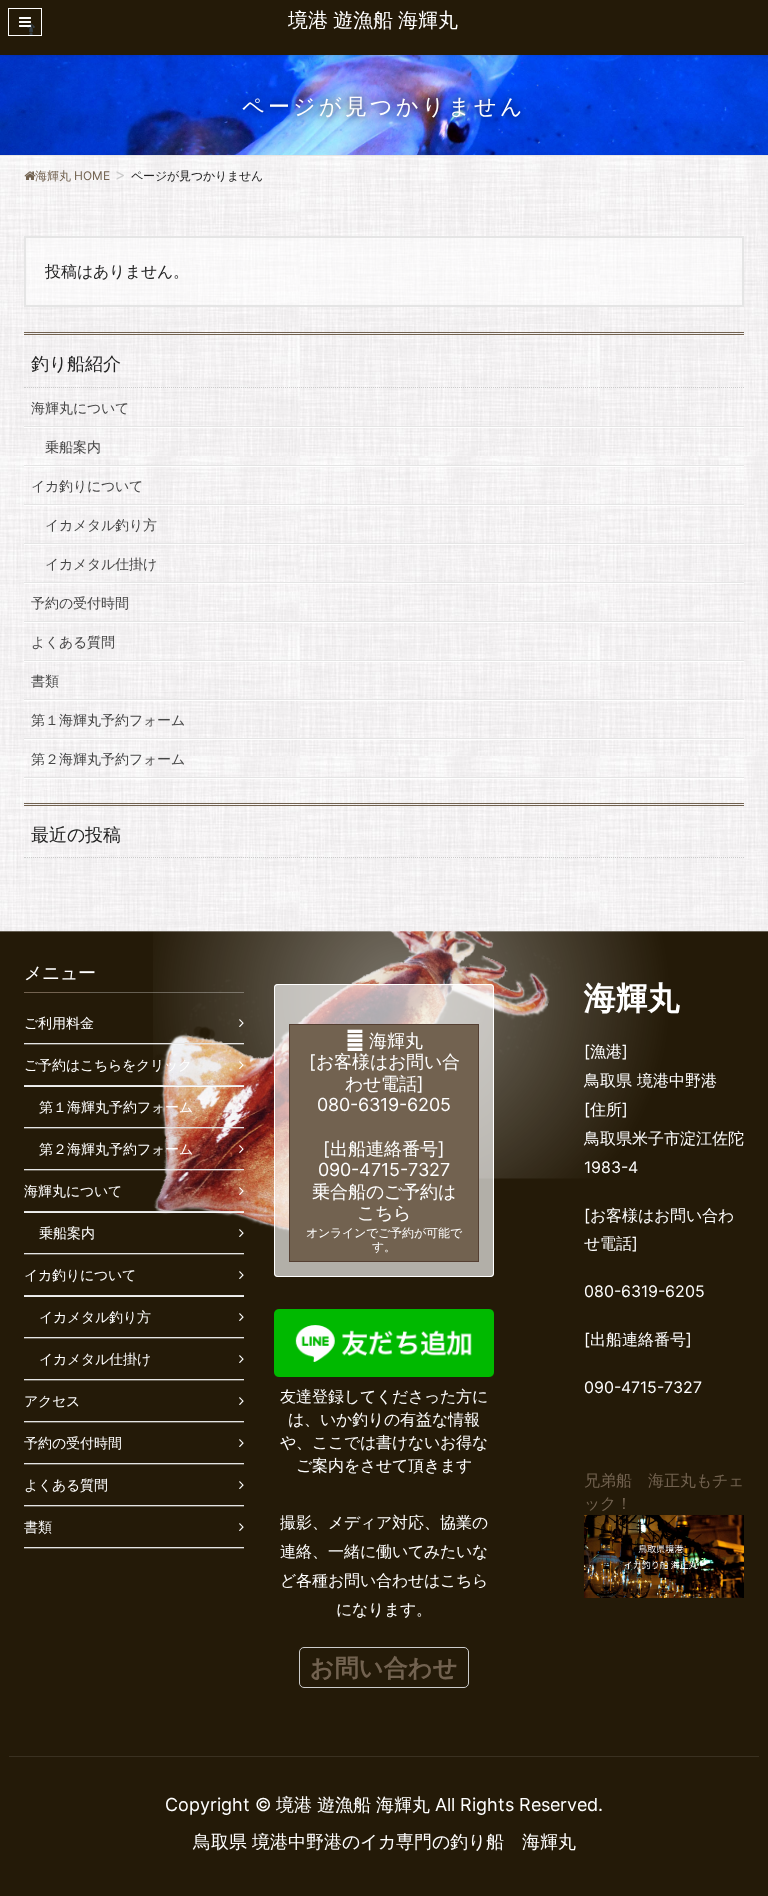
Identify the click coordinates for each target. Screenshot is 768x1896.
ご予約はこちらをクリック (108, 1064)
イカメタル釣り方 (101, 524)
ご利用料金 (59, 1022)
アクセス (52, 1400)
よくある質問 (73, 641)
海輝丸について (80, 407)
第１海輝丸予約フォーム (108, 719)
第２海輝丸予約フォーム (108, 758)
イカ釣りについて (87, 485)
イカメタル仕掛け (101, 563)
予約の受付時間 (80, 602)
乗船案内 (73, 446)
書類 (45, 680)
